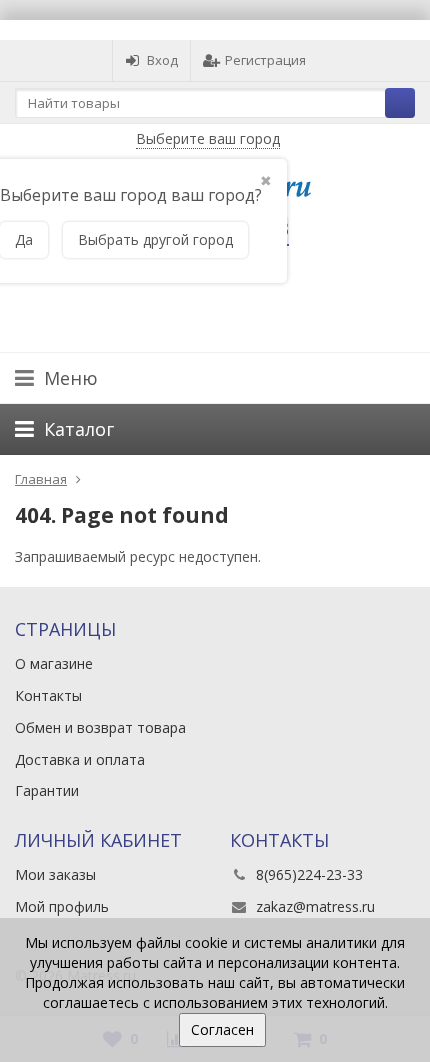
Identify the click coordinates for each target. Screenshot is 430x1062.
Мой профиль (62, 906)
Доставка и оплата (80, 759)
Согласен (222, 1029)
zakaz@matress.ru (315, 906)
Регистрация (265, 60)
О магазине (54, 663)
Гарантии (47, 790)
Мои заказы (55, 874)
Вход (162, 60)
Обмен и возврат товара (100, 727)
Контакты (48, 695)
